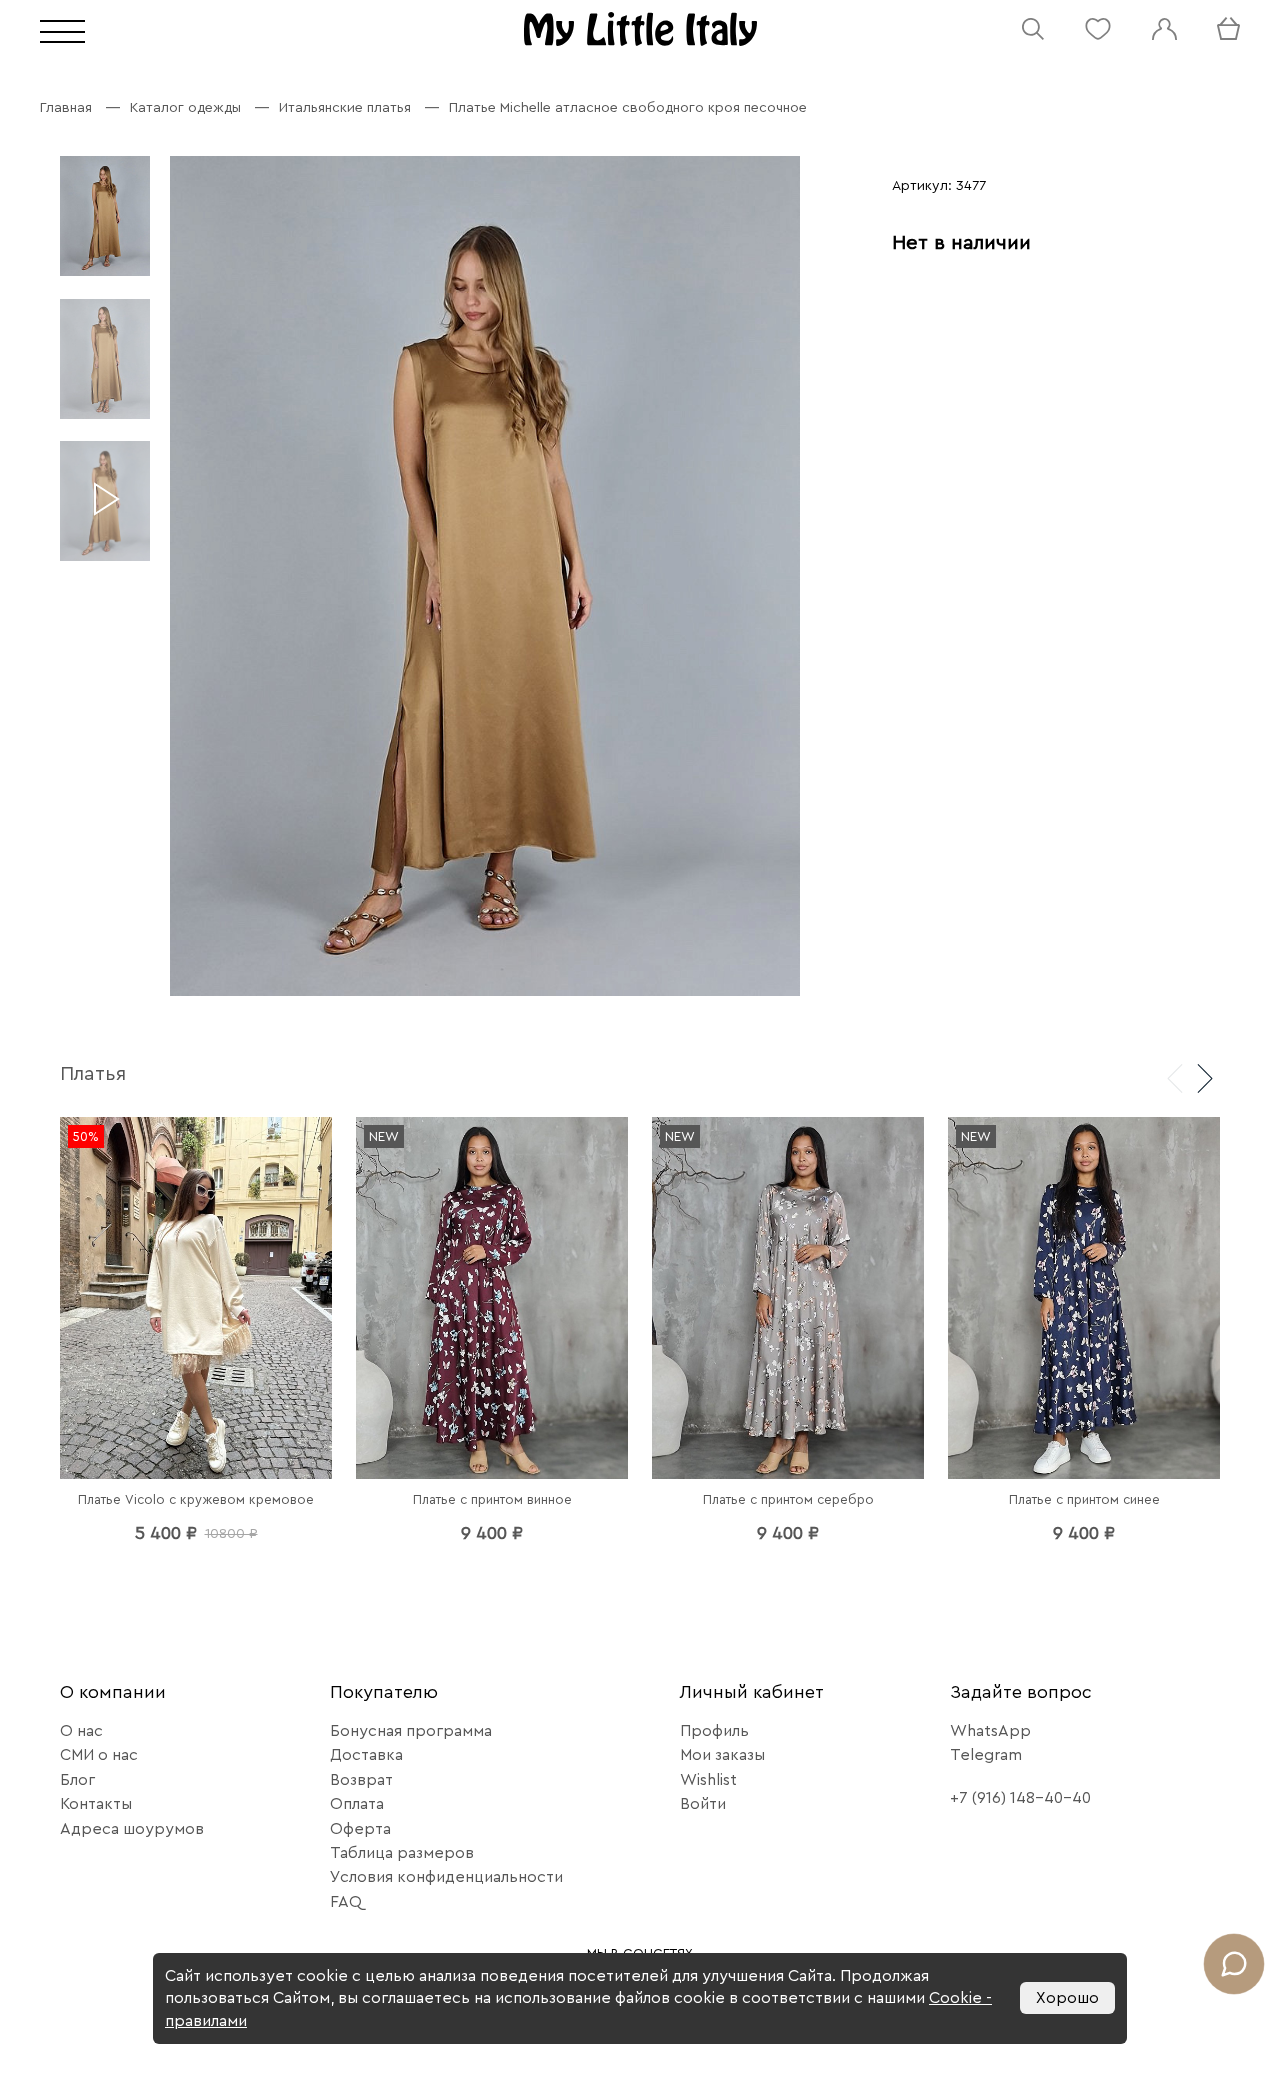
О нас (81, 1731)
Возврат (361, 1780)
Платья (93, 1074)
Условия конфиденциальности (446, 1877)
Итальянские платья (345, 108)
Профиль (714, 1731)
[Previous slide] (1175, 1077)
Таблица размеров (402, 1853)
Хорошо (1067, 1998)
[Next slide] (1205, 1077)
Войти (703, 1804)
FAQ (346, 1902)
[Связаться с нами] (1234, 1964)
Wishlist (708, 1780)
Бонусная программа (411, 1731)
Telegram (986, 1755)
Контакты (96, 1804)
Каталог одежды (185, 108)
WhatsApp (990, 1731)
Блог (77, 1780)
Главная (66, 108)
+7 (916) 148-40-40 (1020, 1798)
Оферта (360, 1829)
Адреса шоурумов (132, 1829)
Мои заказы (722, 1755)
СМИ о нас (99, 1755)
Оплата (357, 1804)
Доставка (366, 1755)
